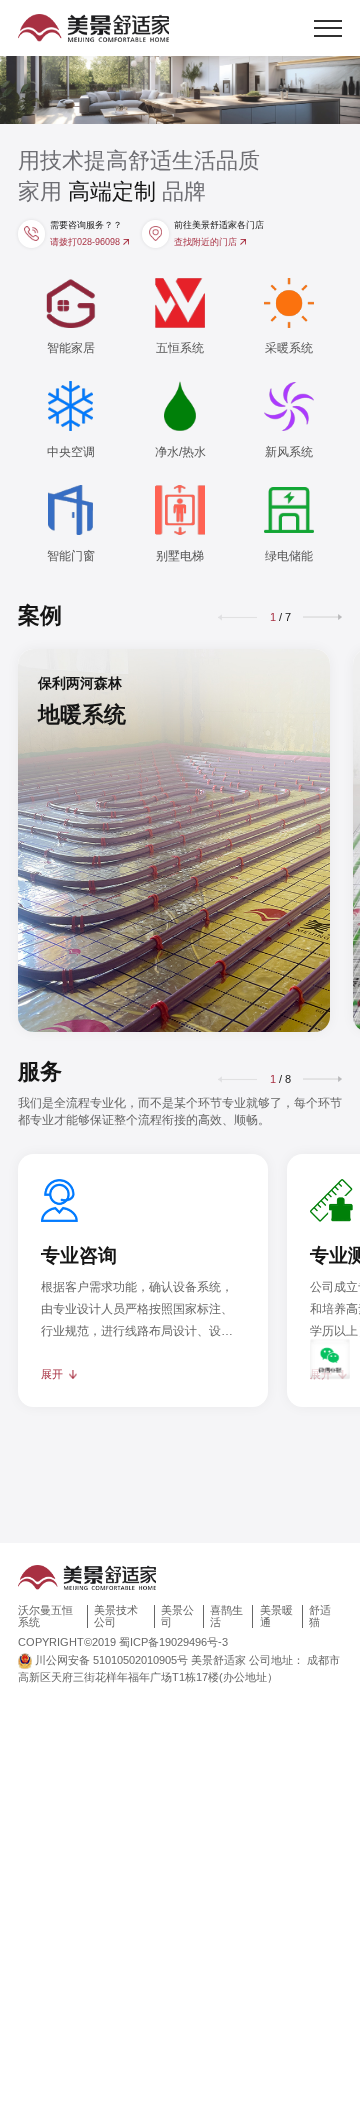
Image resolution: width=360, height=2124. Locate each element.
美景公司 (177, 1616)
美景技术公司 (116, 1616)
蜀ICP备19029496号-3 (173, 1642)
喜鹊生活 (226, 1616)
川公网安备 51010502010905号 (111, 1660)
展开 (52, 1374)
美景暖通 (276, 1616)
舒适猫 (320, 1616)
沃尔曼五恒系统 (45, 1616)
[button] (322, 617)
